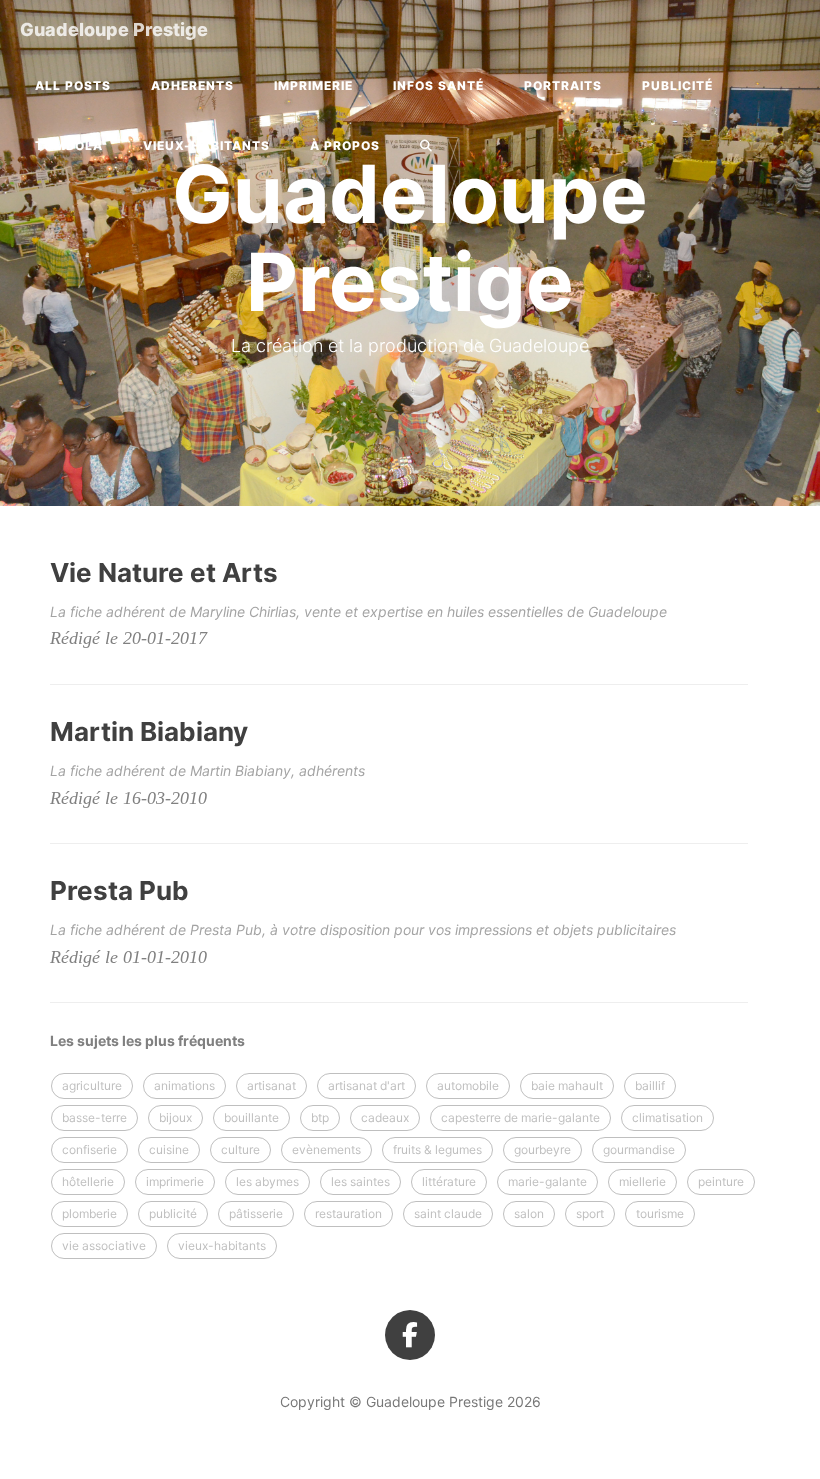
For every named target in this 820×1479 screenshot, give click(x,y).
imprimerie (313, 85)
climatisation (667, 1117)
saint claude (448, 1213)
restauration (348, 1213)
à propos (345, 145)
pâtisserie (256, 1213)
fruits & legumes (437, 1149)
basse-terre (94, 1117)
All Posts (73, 85)
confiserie (89, 1149)
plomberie (89, 1213)
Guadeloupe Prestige (114, 29)
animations (184, 1085)
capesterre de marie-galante (520, 1117)
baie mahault (567, 1085)
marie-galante (547, 1181)
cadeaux (385, 1117)
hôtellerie (88, 1181)
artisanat (271, 1085)
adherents (192, 85)
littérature (449, 1181)
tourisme (660, 1213)
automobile (468, 1085)
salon (529, 1213)
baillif (650, 1085)
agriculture (92, 1085)
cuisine (169, 1149)
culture (240, 1149)
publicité (677, 85)
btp (320, 1117)
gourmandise (639, 1149)
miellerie (642, 1181)
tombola (69, 145)
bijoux (175, 1117)
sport (590, 1213)
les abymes (267, 1181)
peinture (721, 1181)
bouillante (251, 1117)
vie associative (104, 1245)
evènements (326, 1149)
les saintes (360, 1181)
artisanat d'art (366, 1085)
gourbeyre (542, 1149)
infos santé (438, 85)
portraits (563, 85)
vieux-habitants (206, 145)
